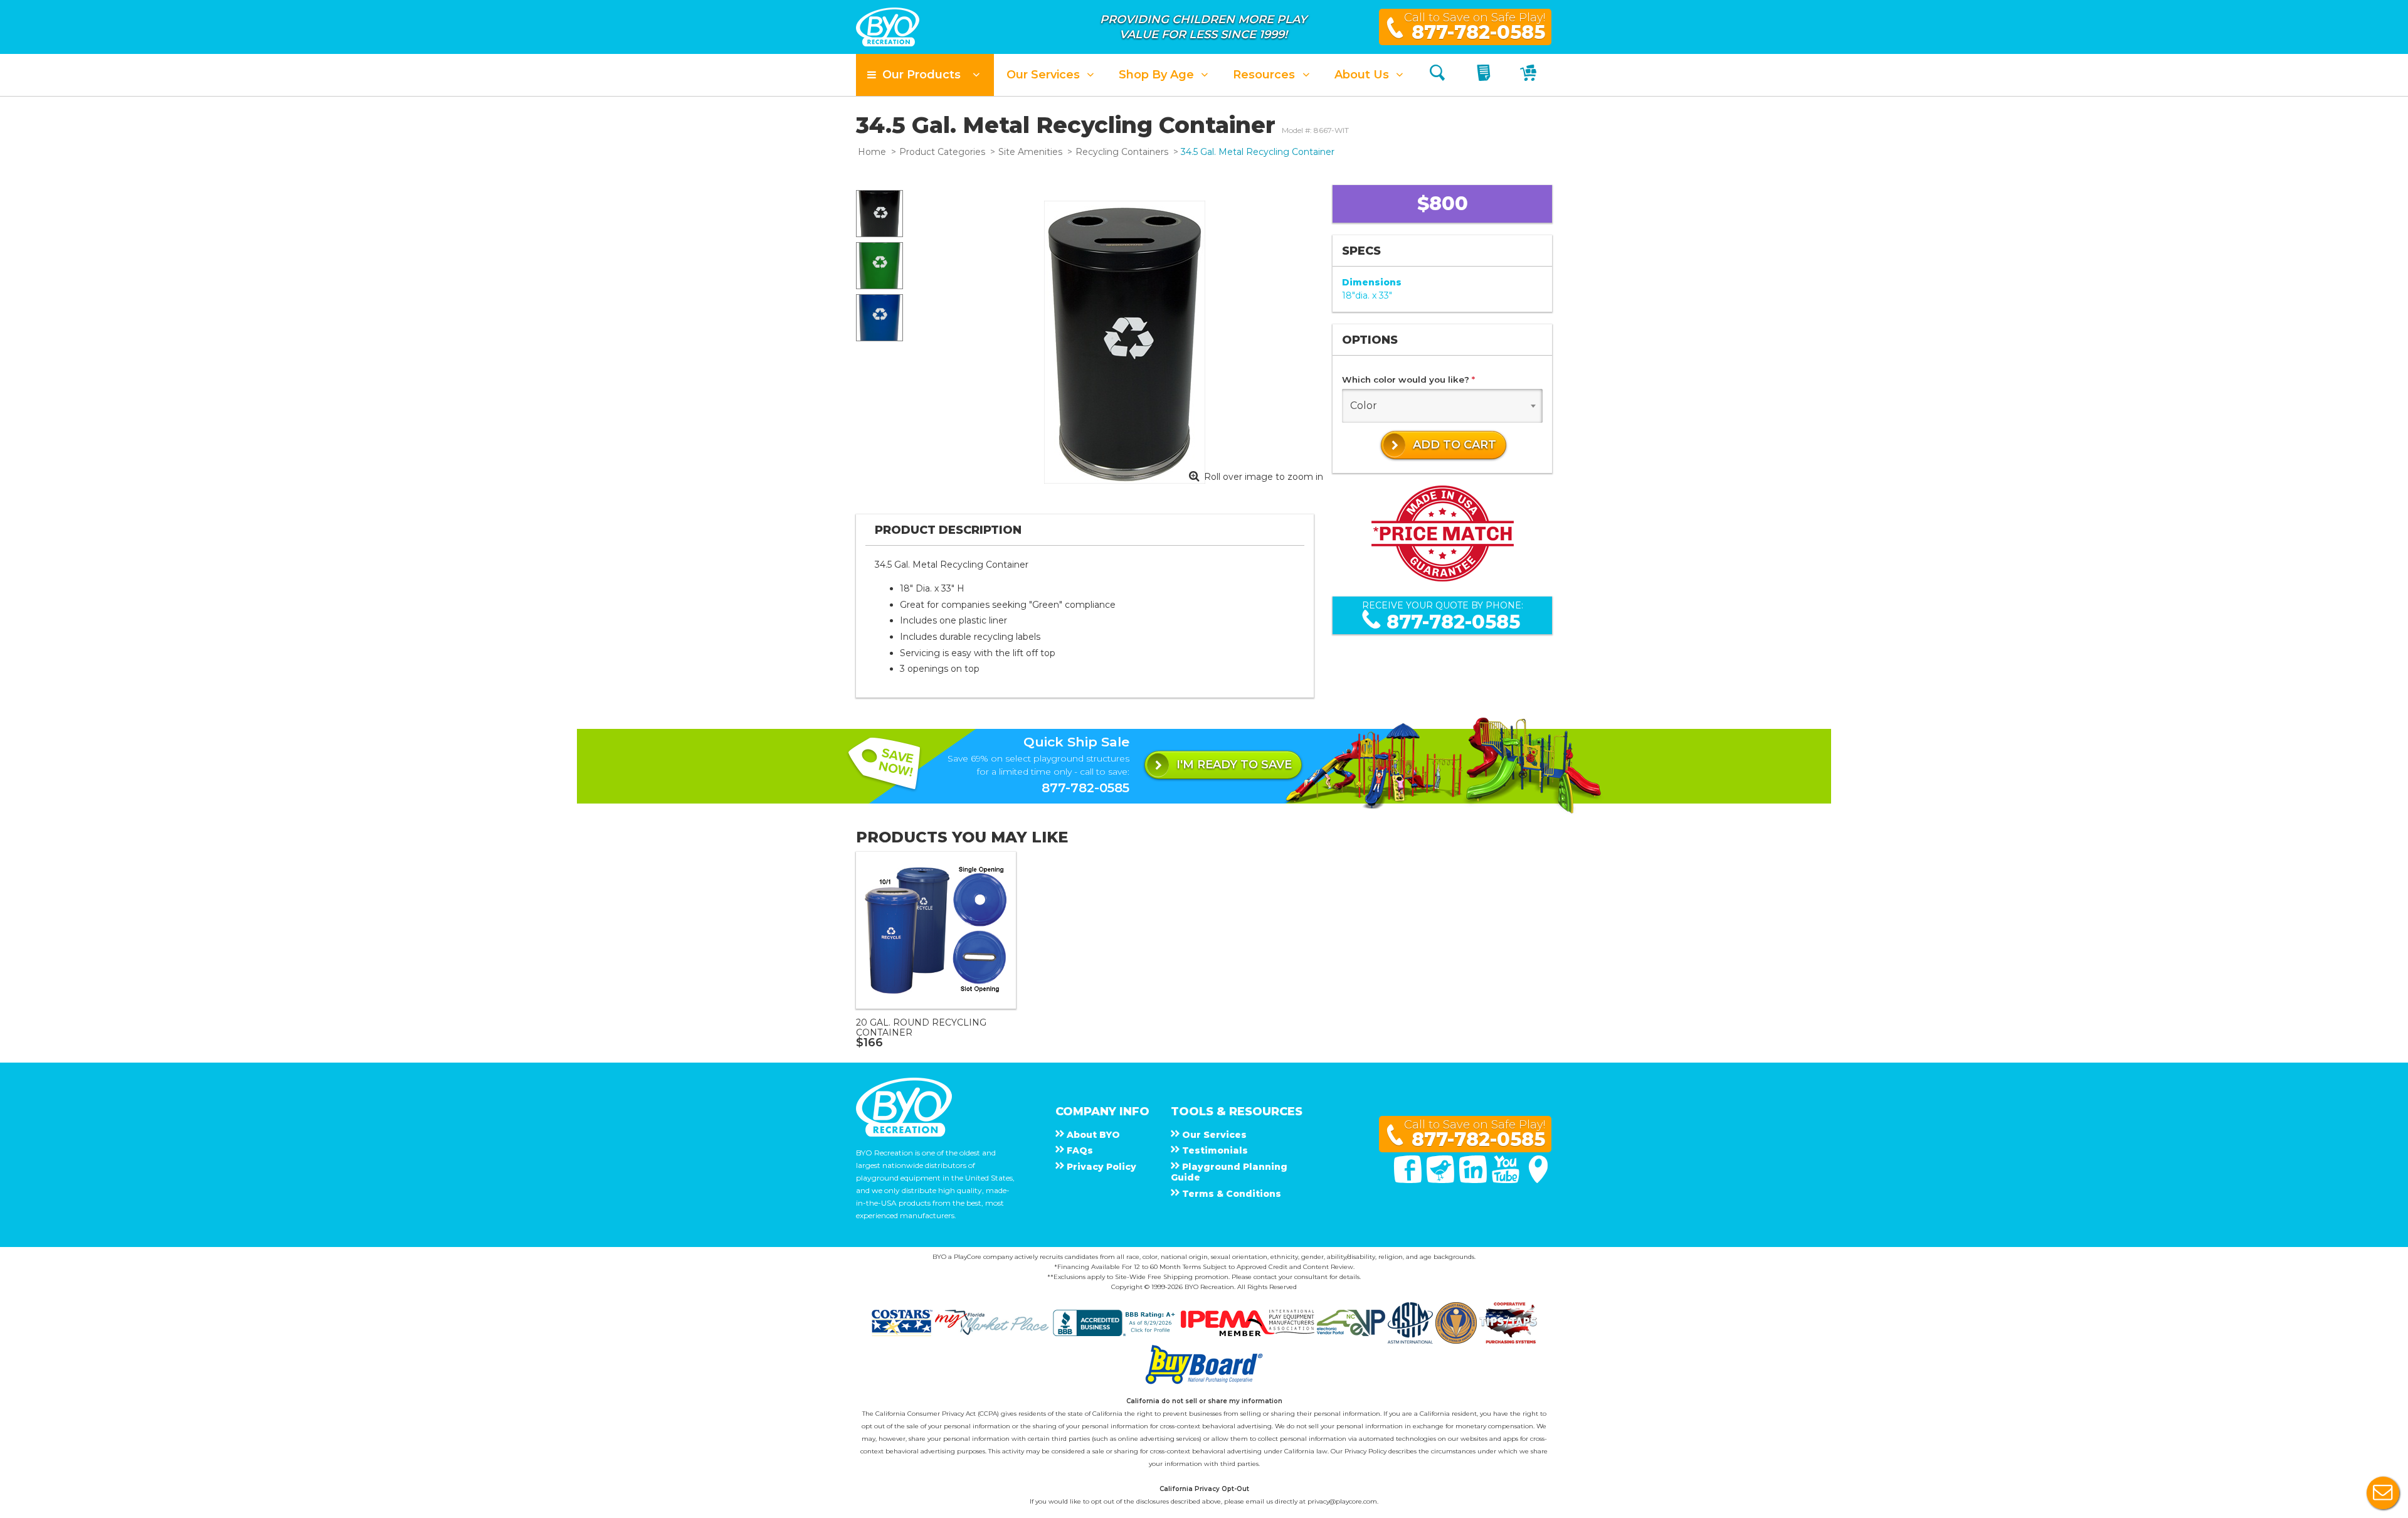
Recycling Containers (1122, 152)
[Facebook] (1409, 1180)
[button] (925, 75)
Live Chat (2383, 1493)
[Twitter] (1442, 1180)
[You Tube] (1507, 1180)
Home (872, 152)
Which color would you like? (1408, 379)
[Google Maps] (1538, 1180)
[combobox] (1442, 406)
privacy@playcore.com (1342, 1501)
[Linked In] (1474, 1180)
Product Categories (942, 152)
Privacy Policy (1365, 1451)
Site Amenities (1030, 152)
